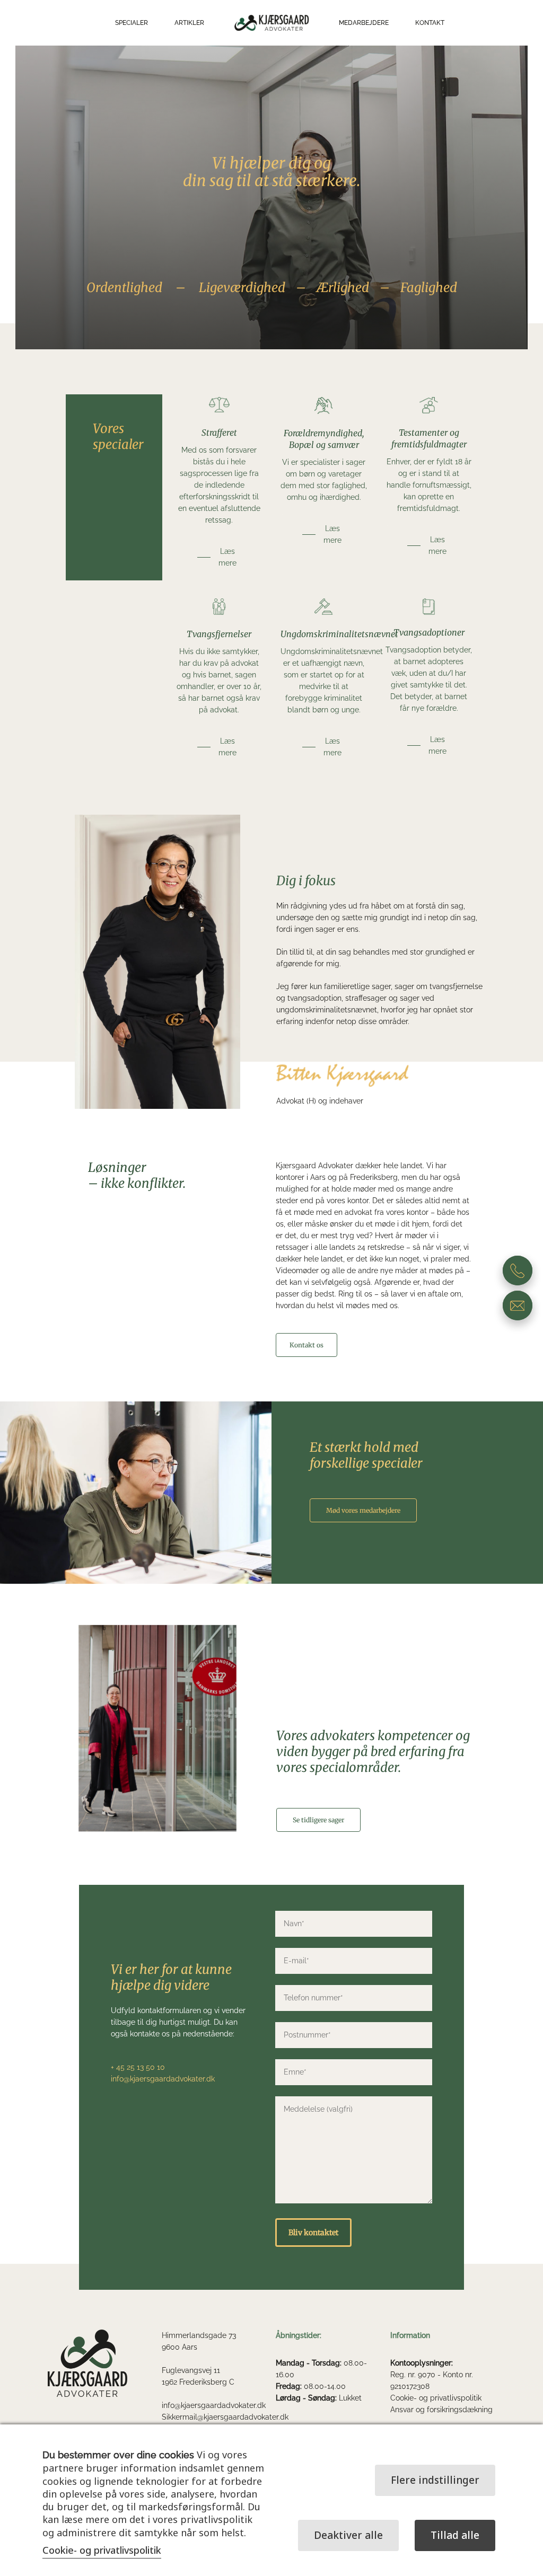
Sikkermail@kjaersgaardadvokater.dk (225, 2417)
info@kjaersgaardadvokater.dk (214, 2405)
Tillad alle (455, 2535)
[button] (220, 557)
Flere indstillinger (435, 2480)
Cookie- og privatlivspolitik (436, 2398)
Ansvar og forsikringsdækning (441, 2410)
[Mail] (518, 1305)
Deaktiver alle (348, 2535)
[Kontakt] (518, 1271)
